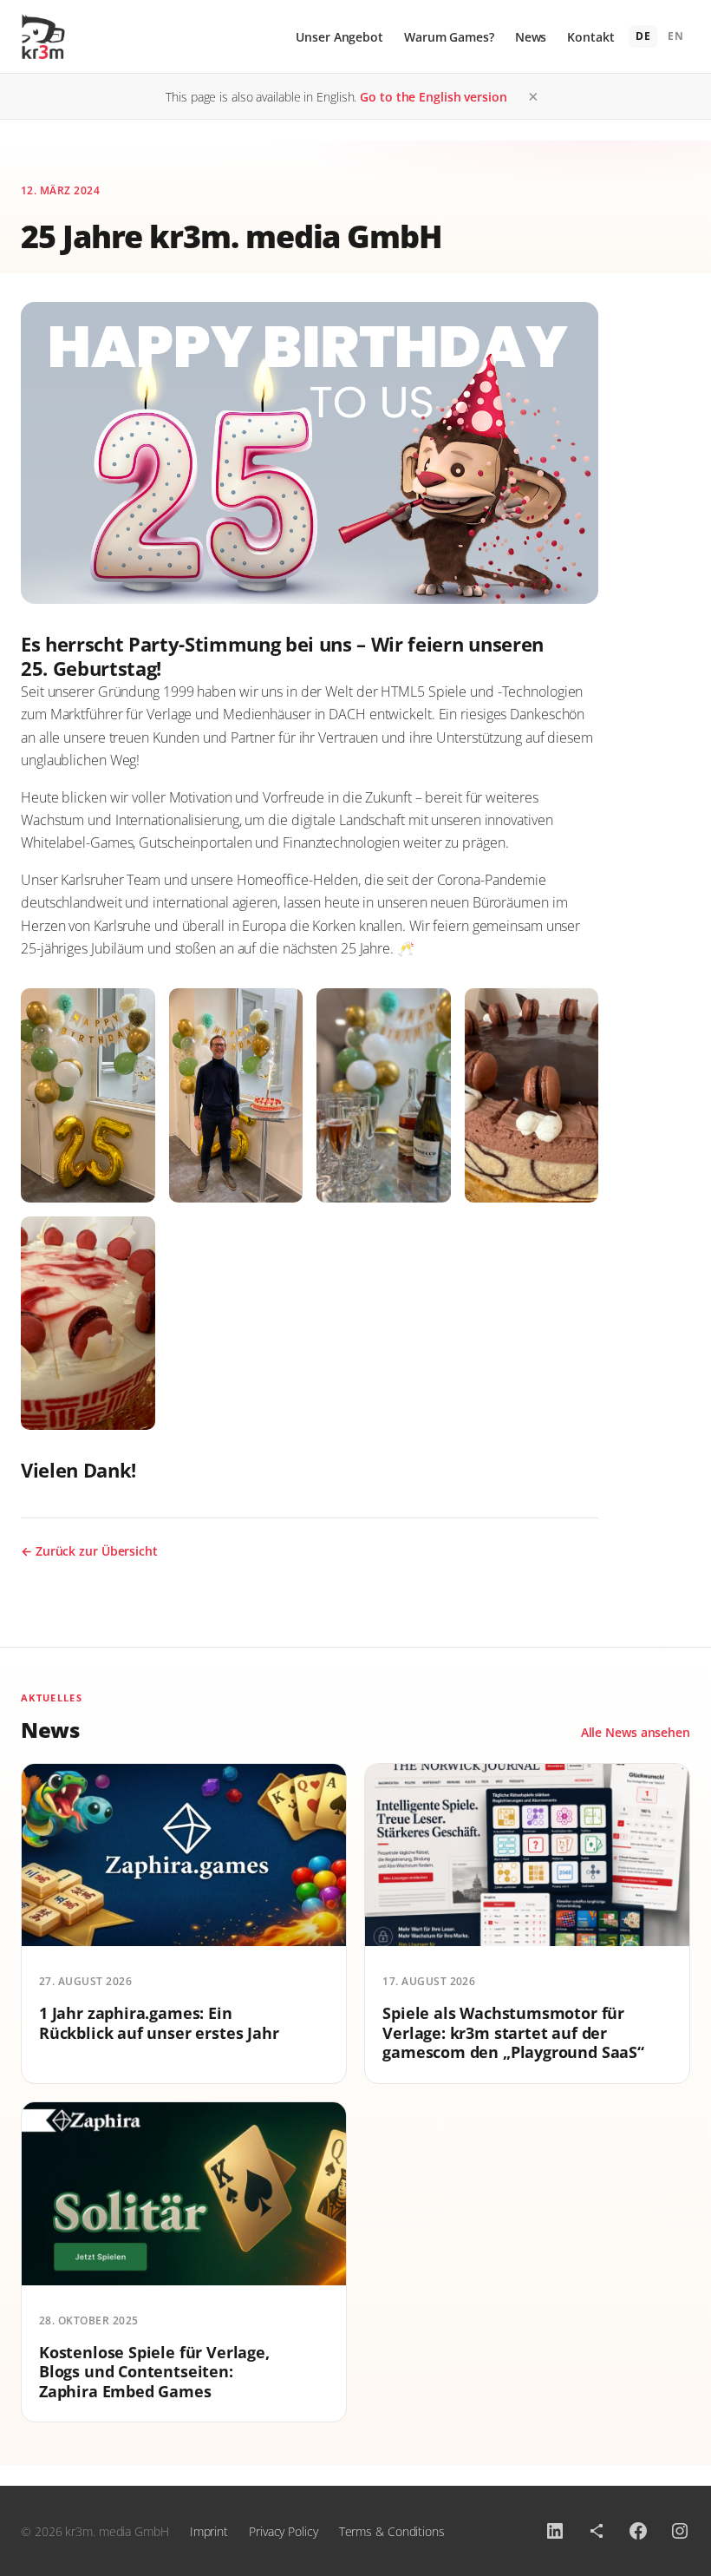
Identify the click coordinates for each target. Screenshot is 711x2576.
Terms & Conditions (392, 2531)
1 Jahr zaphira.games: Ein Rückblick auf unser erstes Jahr (159, 2023)
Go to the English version (434, 97)
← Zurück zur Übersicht (89, 1551)
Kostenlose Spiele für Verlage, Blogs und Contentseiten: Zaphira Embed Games (154, 2372)
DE (643, 36)
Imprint (209, 2531)
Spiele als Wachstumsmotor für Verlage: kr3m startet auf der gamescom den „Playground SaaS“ (513, 2032)
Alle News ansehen (636, 1732)
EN (675, 36)
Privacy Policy (284, 2531)
